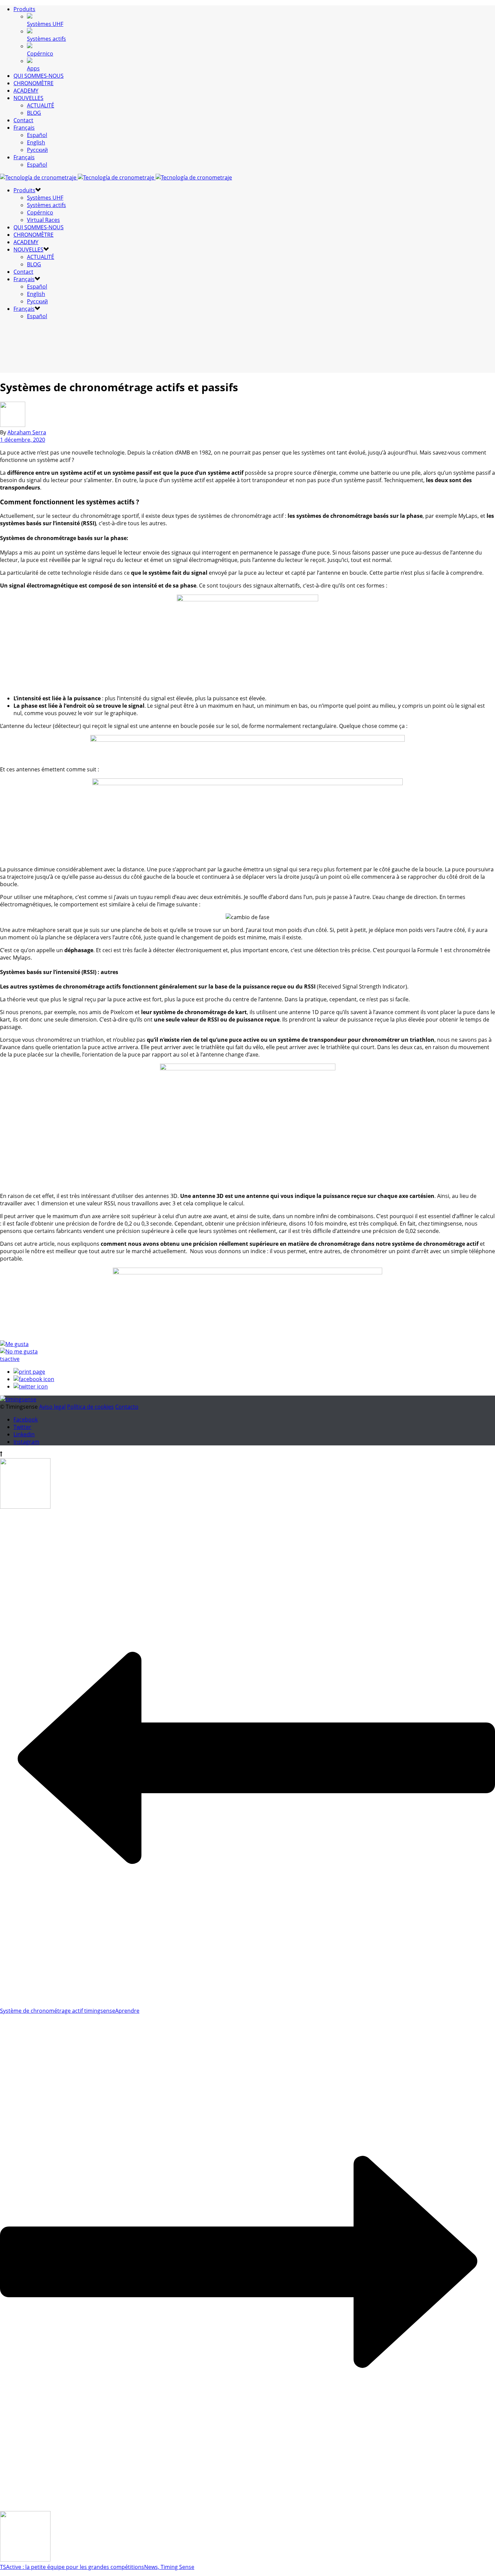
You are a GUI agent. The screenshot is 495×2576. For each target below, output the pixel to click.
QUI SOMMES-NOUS (39, 76)
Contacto (127, 1407)
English (36, 142)
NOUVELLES (28, 98)
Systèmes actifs (46, 39)
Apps (33, 68)
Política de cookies (90, 1407)
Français (24, 128)
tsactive (10, 1359)
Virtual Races (43, 220)
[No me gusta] (19, 1351)
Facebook (26, 1419)
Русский (37, 150)
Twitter (22, 1427)
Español (37, 135)
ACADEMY (26, 91)
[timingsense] (116, 177)
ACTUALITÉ (41, 105)
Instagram (26, 1442)
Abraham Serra (27, 432)
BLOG (34, 113)
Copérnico (40, 54)
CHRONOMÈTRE (34, 83)
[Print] (29, 1372)
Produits (24, 9)
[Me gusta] (14, 1344)
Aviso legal (52, 1407)
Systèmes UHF (45, 24)
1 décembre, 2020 (23, 440)
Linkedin (24, 1434)
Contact (23, 120)
